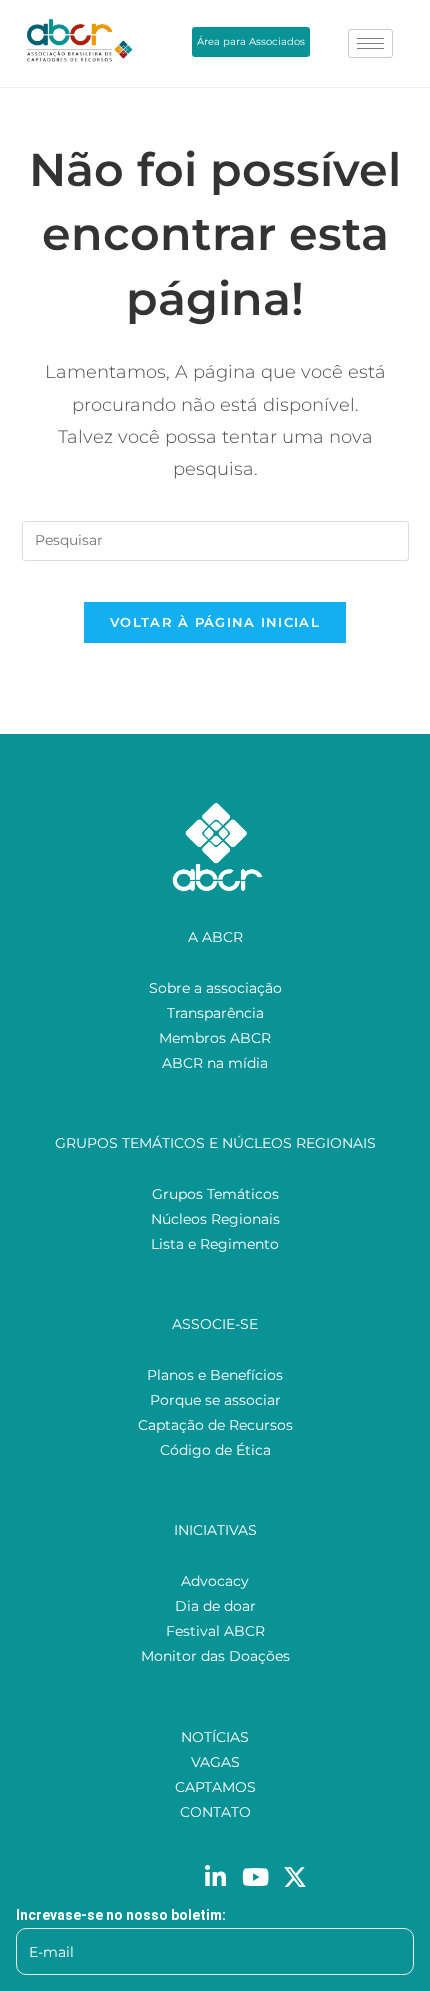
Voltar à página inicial (215, 622)
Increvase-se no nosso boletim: (121, 1915)
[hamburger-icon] (370, 43)
